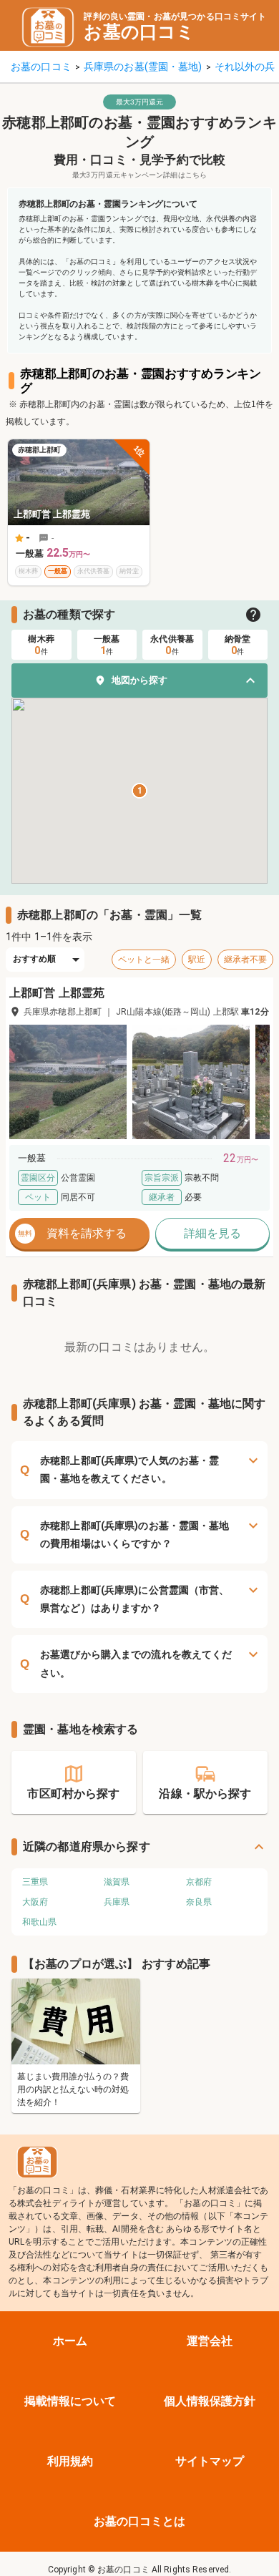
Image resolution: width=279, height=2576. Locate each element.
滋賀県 (117, 1882)
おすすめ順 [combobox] (35, 959)
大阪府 (35, 1902)
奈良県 (199, 1902)
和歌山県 (39, 1922)
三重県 (35, 1882)
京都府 (199, 1882)
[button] (139, 680)
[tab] (41, 645)
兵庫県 (117, 1902)
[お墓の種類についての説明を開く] (253, 615)
